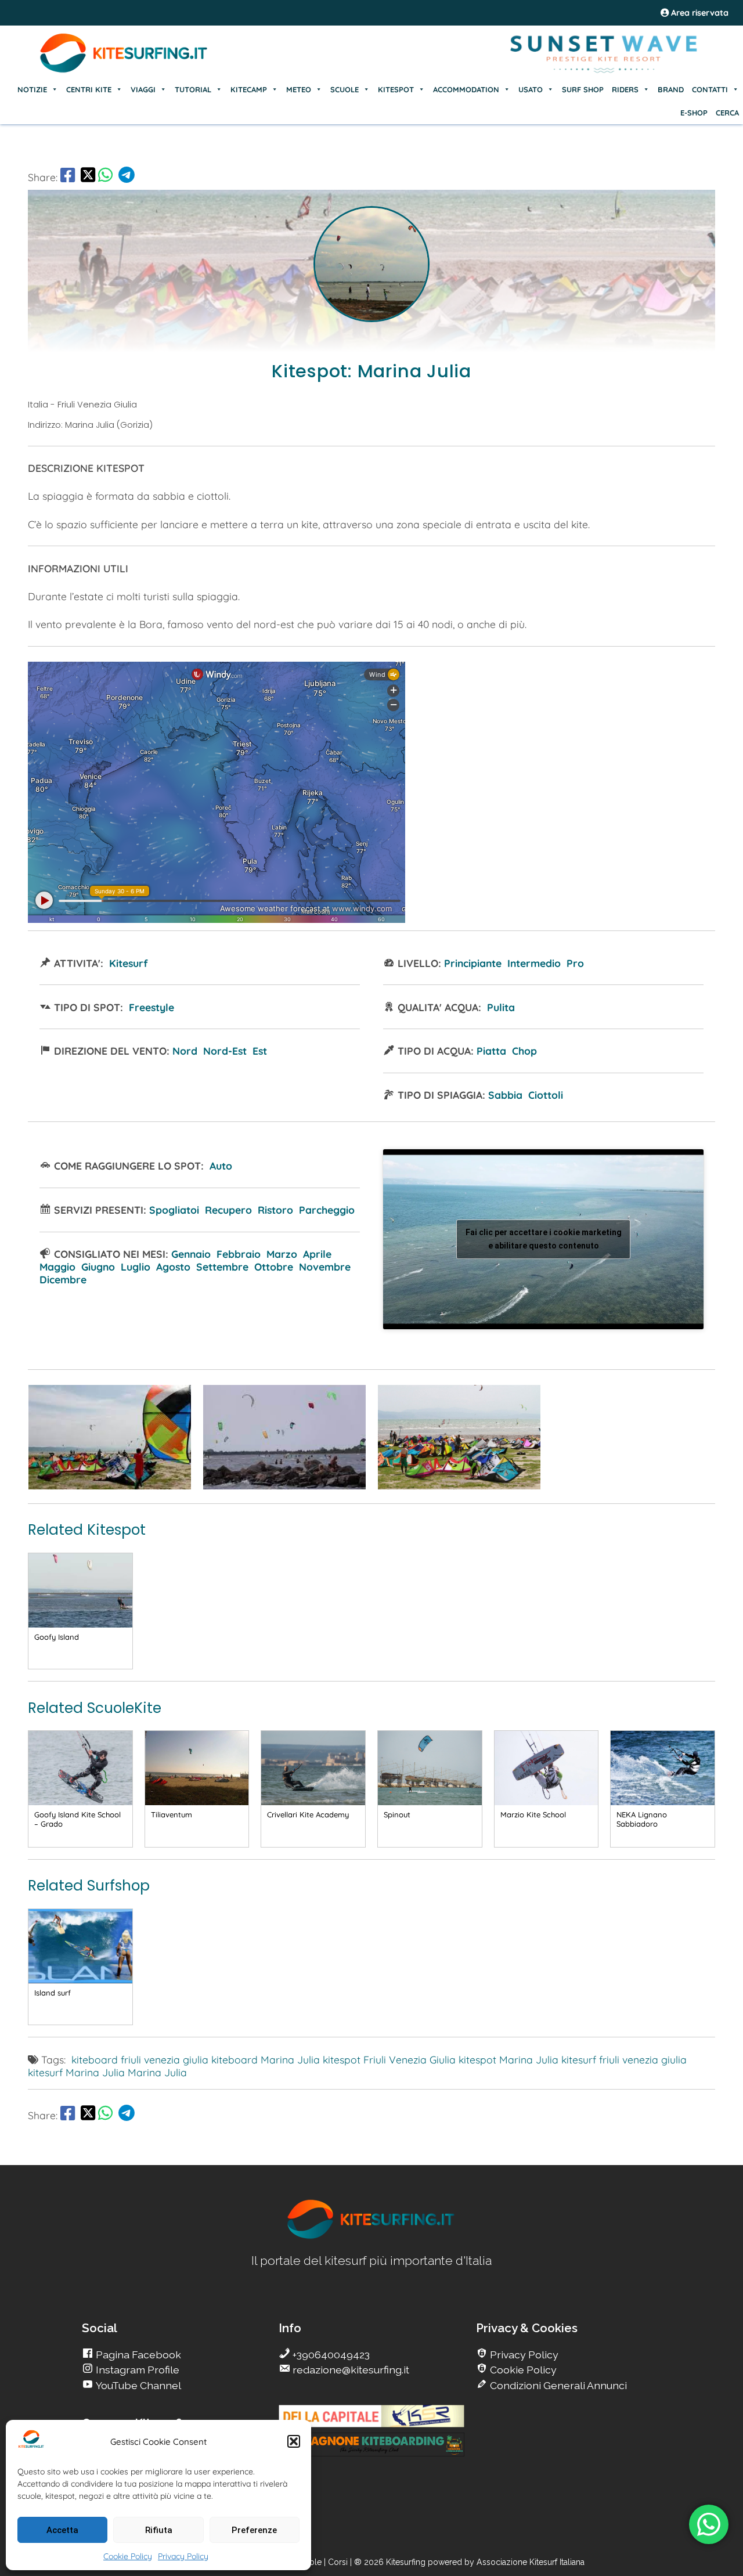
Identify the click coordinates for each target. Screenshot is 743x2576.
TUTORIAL (193, 89)
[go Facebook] (68, 177)
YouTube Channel (137, 2385)
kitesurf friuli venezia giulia (624, 2059)
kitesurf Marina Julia (76, 2072)
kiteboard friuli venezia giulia (140, 2059)
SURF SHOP (583, 89)
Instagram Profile (136, 2370)
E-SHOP (694, 113)
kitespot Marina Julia (508, 2059)
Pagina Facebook (137, 2355)
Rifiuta (159, 2530)
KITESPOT (396, 89)
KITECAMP (249, 89)
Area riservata (699, 13)
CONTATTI (710, 89)
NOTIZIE (32, 89)
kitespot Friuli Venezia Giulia (389, 2059)
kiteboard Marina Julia (266, 2059)
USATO (531, 89)
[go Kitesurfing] (110, 1485)
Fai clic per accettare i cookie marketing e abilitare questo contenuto (544, 1239)
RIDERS (625, 89)
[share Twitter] (88, 177)
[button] (294, 2441)
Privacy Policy (183, 2556)
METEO (299, 89)
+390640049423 (330, 2355)
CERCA (727, 113)
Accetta (62, 2530)
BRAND (671, 89)
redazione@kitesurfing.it (350, 2370)
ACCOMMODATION (466, 89)
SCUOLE (345, 89)
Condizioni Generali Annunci (557, 2385)
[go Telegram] (127, 177)
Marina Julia (157, 2072)
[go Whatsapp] (105, 177)
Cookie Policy (128, 2556)
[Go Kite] (124, 71)
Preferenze (254, 2530)
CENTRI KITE (89, 89)
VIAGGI (143, 89)
